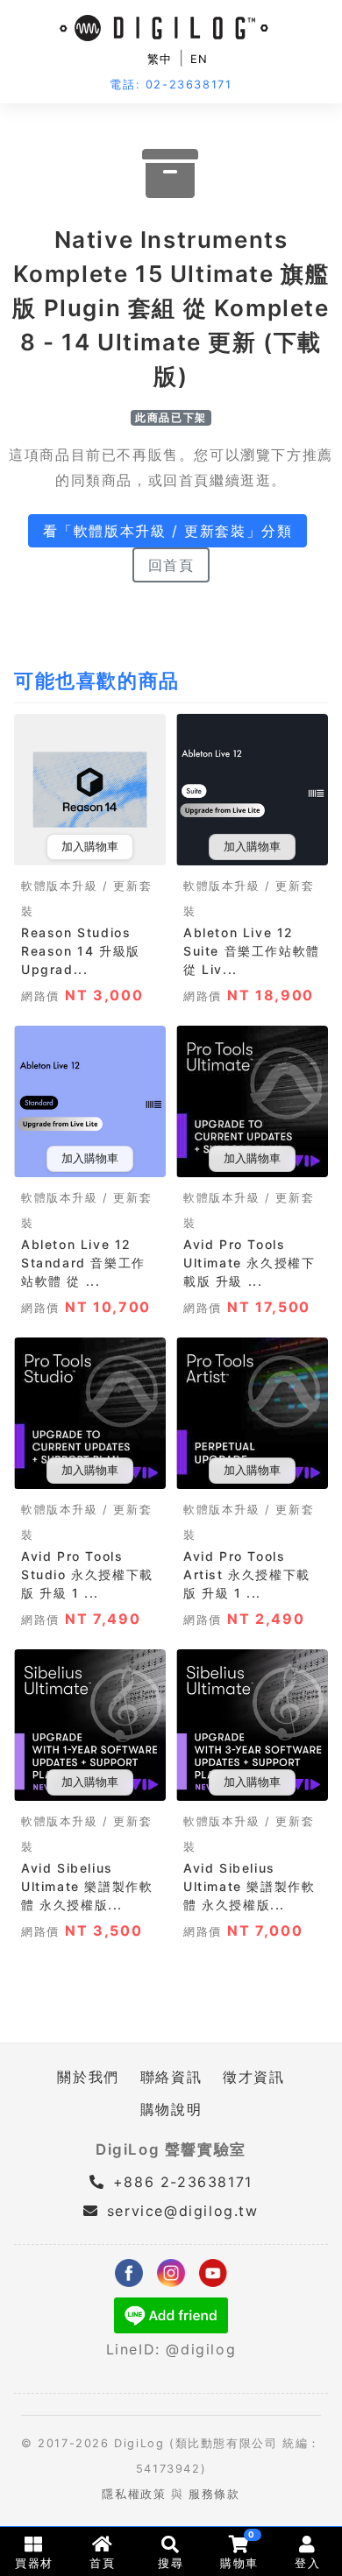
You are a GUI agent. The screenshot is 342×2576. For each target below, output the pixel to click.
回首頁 (171, 565)
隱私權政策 (134, 2494)
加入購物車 (90, 847)
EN (199, 59)
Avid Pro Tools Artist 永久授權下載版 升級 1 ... (247, 1574)
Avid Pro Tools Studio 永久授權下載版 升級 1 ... (87, 1574)
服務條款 (214, 2494)
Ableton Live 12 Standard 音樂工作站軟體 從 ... (83, 1263)
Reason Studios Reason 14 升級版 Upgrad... (81, 951)
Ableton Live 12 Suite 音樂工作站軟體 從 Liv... (252, 951)
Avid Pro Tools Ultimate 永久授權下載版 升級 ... (249, 1263)
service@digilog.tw (182, 2211)
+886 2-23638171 (180, 2182)
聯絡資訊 (171, 2077)
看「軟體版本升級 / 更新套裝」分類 (168, 531)
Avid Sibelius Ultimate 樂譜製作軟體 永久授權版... (87, 1886)
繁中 (160, 59)
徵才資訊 (253, 2077)
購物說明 (171, 2109)
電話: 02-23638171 (171, 85)
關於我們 (88, 2077)
